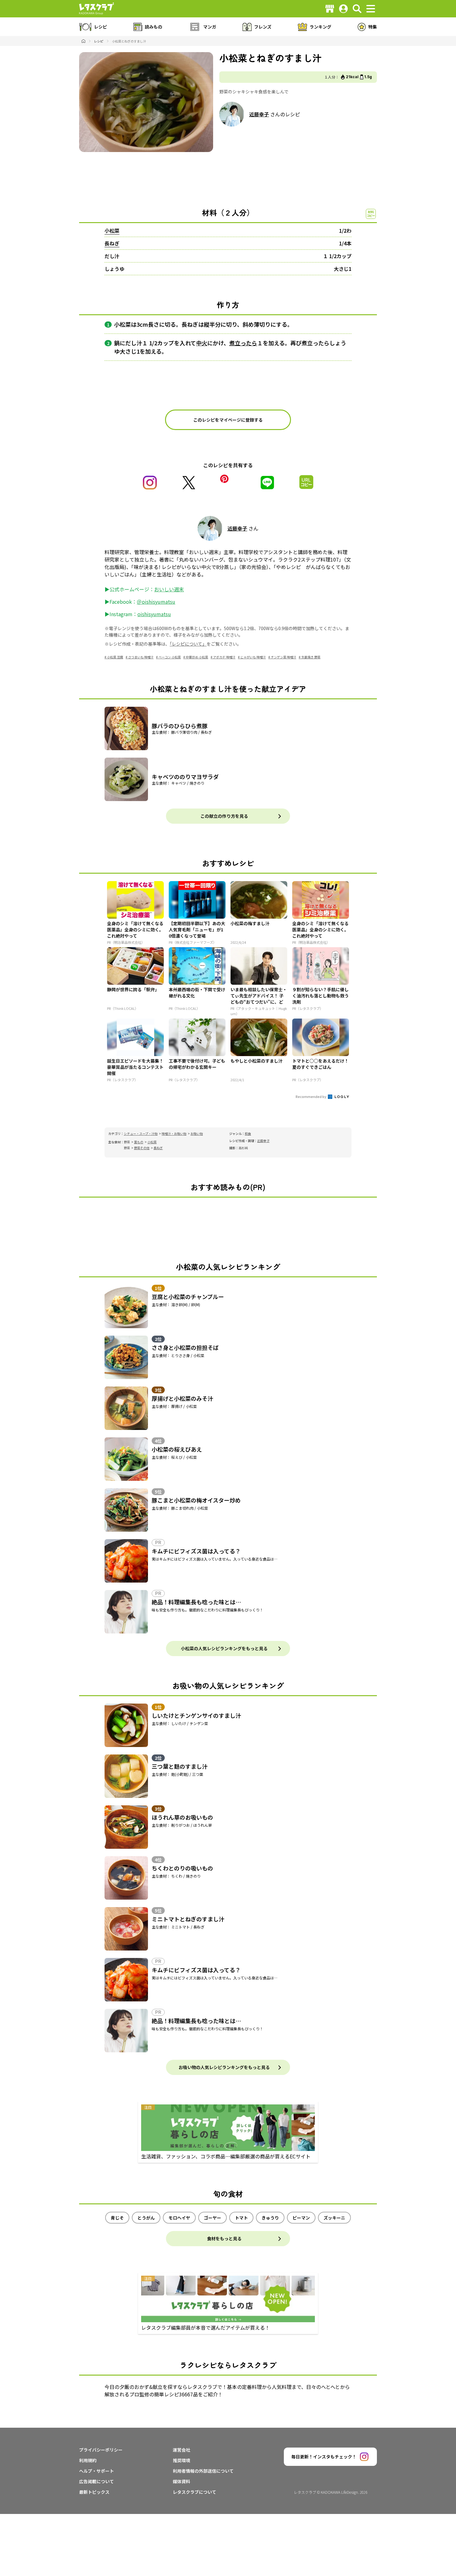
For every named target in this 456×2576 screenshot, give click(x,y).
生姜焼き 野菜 (311, 657)
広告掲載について (96, 2481)
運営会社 (181, 2450)
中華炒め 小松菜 (197, 657)
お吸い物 (197, 1133)
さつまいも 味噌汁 (141, 657)
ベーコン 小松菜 (170, 657)
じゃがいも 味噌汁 (253, 657)
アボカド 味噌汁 (224, 657)
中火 (202, 343)
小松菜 (112, 231)
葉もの (139, 1142)
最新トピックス (94, 2492)
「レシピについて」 (188, 644)
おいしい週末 (169, 589)
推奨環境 (181, 2460)
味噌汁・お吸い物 (174, 1133)
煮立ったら (243, 343)
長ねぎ (112, 243)
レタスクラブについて (194, 2492)
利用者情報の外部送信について (203, 2471)
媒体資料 (181, 2481)
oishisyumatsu (154, 614)
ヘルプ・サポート (96, 2471)
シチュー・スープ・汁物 (141, 1133)
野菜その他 (142, 1148)
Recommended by (311, 1096)
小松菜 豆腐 (115, 657)
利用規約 (88, 2460)
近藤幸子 (259, 114)
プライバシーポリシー (101, 2450)
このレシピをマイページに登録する (228, 420)
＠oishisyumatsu (156, 602)
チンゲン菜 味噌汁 (284, 657)
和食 (248, 1133)
